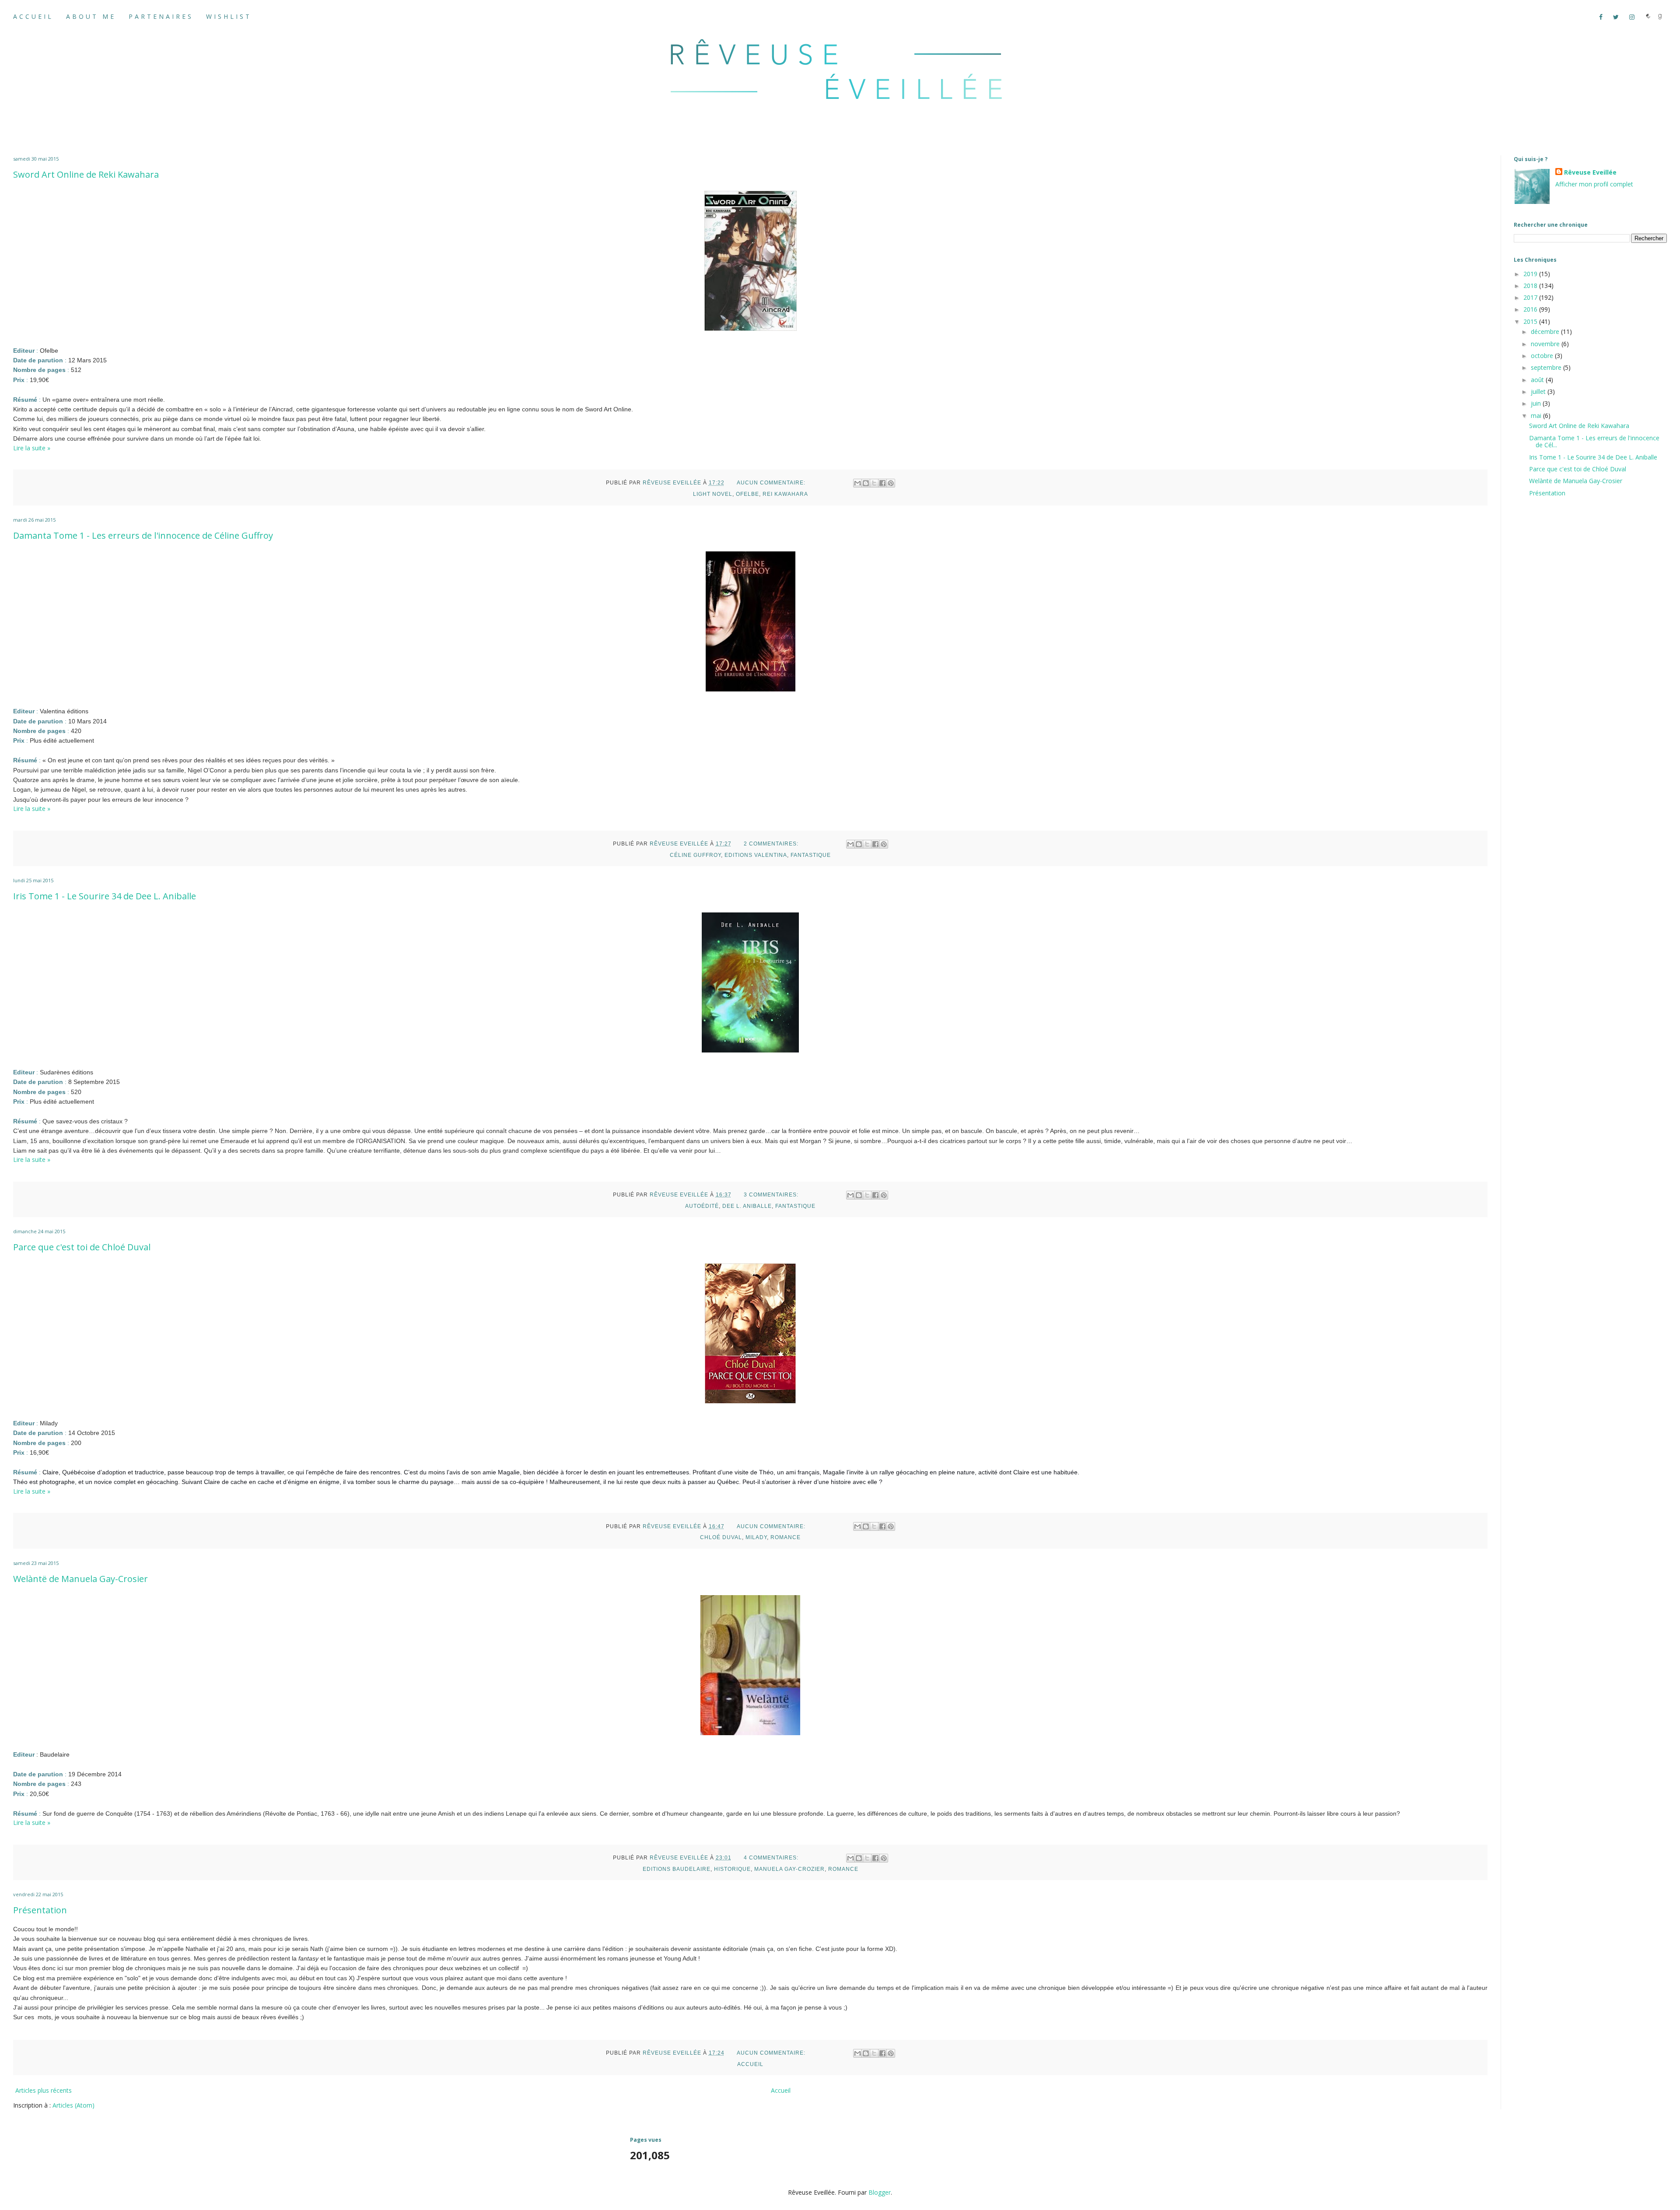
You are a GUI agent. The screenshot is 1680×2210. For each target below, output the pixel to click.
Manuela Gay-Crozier (789, 1869)
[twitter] (1619, 17)
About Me (91, 16)
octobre (1543, 356)
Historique (732, 1869)
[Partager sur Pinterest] (891, 483)
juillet (1539, 391)
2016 (1531, 309)
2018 (1531, 286)
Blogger (880, 2192)
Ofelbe (747, 494)
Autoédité (702, 1206)
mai (1537, 416)
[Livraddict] (1648, 17)
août (1538, 380)
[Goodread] (1660, 17)
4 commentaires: (772, 1858)
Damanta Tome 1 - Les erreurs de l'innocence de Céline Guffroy (143, 535)
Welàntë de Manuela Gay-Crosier (80, 1579)
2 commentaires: (772, 844)
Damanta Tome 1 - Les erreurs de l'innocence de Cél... (1594, 442)
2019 (1531, 274)
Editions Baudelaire (677, 1869)
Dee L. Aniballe (747, 1206)
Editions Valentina (756, 855)
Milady (756, 1537)
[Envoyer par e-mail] (857, 483)
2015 (1531, 321)
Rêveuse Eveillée (1590, 172)
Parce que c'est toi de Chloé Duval (82, 1247)
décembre (1546, 331)
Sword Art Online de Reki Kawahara (86, 174)
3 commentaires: (772, 1195)
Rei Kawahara (785, 494)
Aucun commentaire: (772, 483)
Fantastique (811, 855)
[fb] (1604, 17)
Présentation (40, 1910)
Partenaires (161, 16)
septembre (1547, 367)
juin (1537, 403)
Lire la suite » (32, 448)
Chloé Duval (721, 1537)
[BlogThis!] (866, 483)
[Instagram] (1635, 17)
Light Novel (713, 494)
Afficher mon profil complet (1594, 184)
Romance (786, 1537)
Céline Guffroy (695, 855)
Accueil (33, 16)
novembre (1546, 344)
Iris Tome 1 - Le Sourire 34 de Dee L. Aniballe (105, 896)
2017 (1531, 297)
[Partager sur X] (874, 483)
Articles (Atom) (73, 2105)
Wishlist (229, 16)
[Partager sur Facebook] (882, 483)
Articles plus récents (44, 2090)
